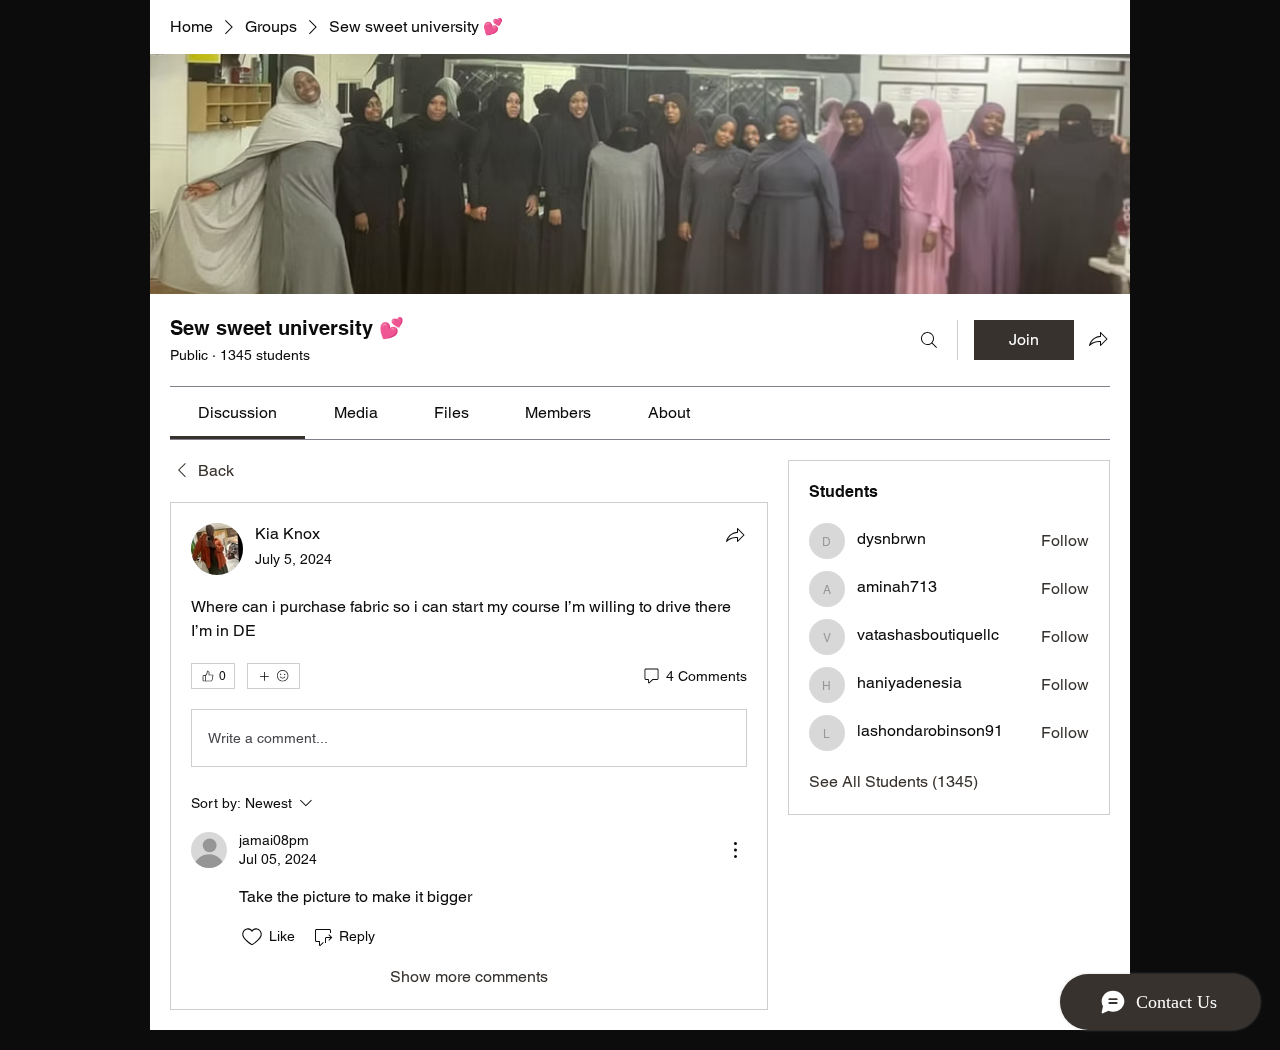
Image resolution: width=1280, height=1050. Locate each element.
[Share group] (1098, 339)
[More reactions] (273, 676)
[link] (237, 412)
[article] (469, 755)
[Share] (735, 535)
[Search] (929, 340)
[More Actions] (735, 850)
